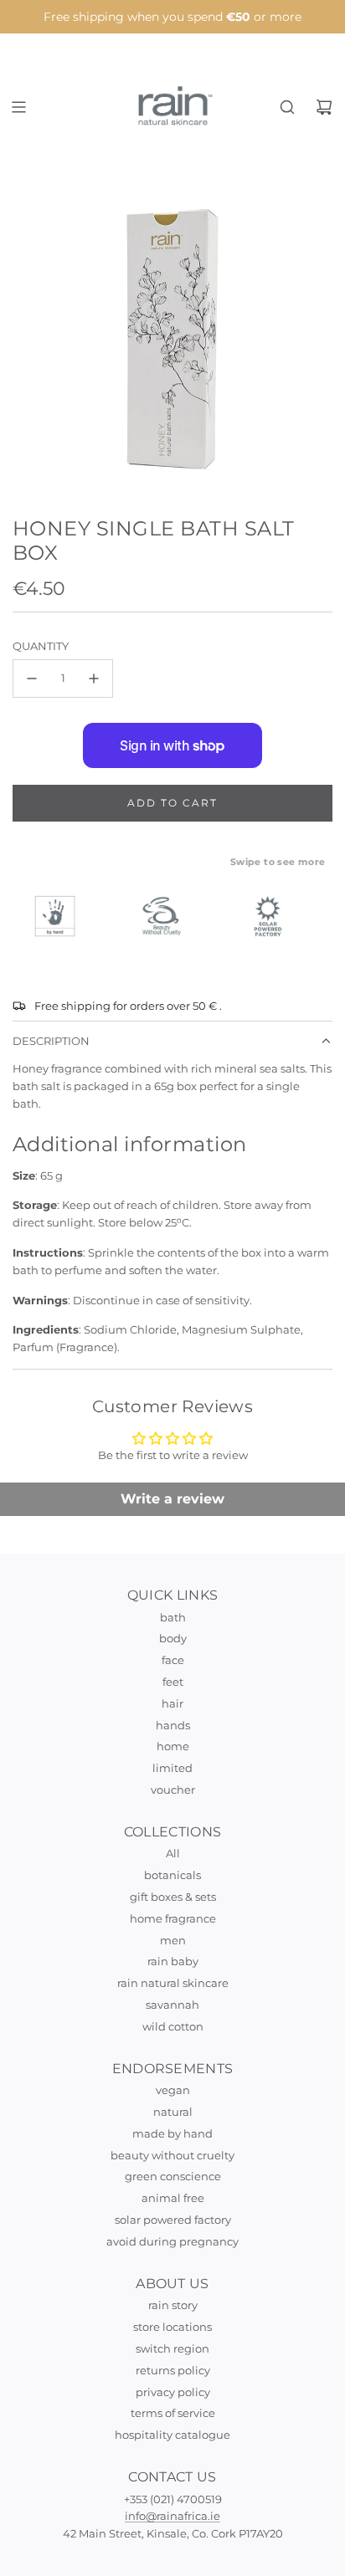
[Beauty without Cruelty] (169, 916)
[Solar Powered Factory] (275, 916)
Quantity (41, 646)
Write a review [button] (172, 1499)
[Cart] (324, 107)
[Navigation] (18, 107)
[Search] (287, 107)
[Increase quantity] (94, 679)
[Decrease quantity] (32, 679)
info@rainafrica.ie (172, 2516)
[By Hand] (63, 916)
